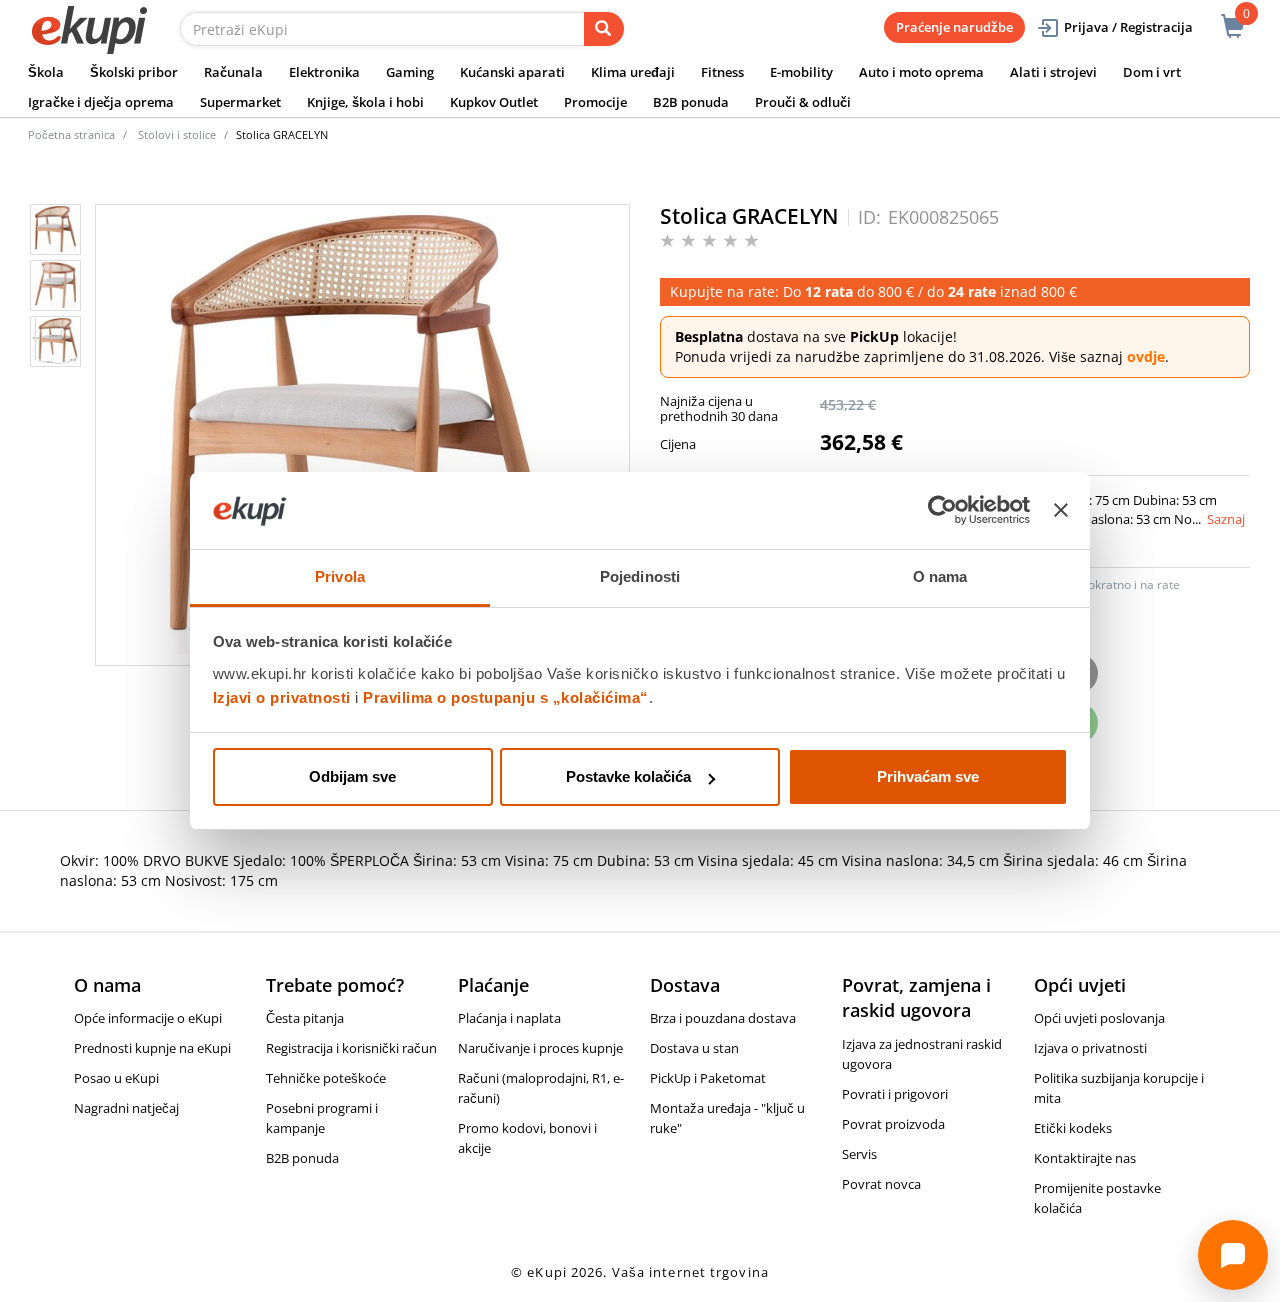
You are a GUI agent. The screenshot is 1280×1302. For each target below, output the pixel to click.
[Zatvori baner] (1061, 511)
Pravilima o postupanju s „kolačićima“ (506, 697)
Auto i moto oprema (921, 72)
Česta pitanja (305, 1018)
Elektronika (324, 72)
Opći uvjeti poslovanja (1099, 1018)
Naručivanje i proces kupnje (540, 1048)
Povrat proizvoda (893, 1124)
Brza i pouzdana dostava (723, 1018)
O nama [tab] (940, 576)
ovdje (1146, 356)
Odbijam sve (352, 776)
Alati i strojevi (1053, 72)
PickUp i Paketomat (708, 1078)
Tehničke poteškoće (326, 1078)
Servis (859, 1154)
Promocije (595, 102)
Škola (46, 72)
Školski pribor (134, 72)
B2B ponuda (691, 102)
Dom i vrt (1152, 72)
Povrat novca (881, 1184)
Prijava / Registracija (1128, 27)
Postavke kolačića (628, 776)
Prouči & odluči (803, 102)
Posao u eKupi (116, 1078)
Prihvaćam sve (928, 776)
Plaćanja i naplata (509, 1018)
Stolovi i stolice (177, 134)
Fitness (722, 72)
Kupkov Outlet (494, 102)
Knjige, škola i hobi (365, 102)
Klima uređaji (633, 72)
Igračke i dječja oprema (101, 102)
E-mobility (801, 72)
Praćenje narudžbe (954, 27)
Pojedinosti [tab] (640, 576)
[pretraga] (604, 29)
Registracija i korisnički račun (351, 1048)
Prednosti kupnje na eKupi (152, 1048)
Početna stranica (71, 134)
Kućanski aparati (512, 72)
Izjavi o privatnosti (282, 697)
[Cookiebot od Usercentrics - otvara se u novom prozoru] (942, 511)
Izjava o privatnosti (1090, 1048)
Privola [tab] (340, 576)
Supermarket (240, 102)
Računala (233, 72)
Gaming (410, 72)
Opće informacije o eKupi (148, 1018)
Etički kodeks (1073, 1128)
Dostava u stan (694, 1048)
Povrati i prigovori (895, 1094)
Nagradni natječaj (126, 1108)
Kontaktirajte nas (1085, 1158)
